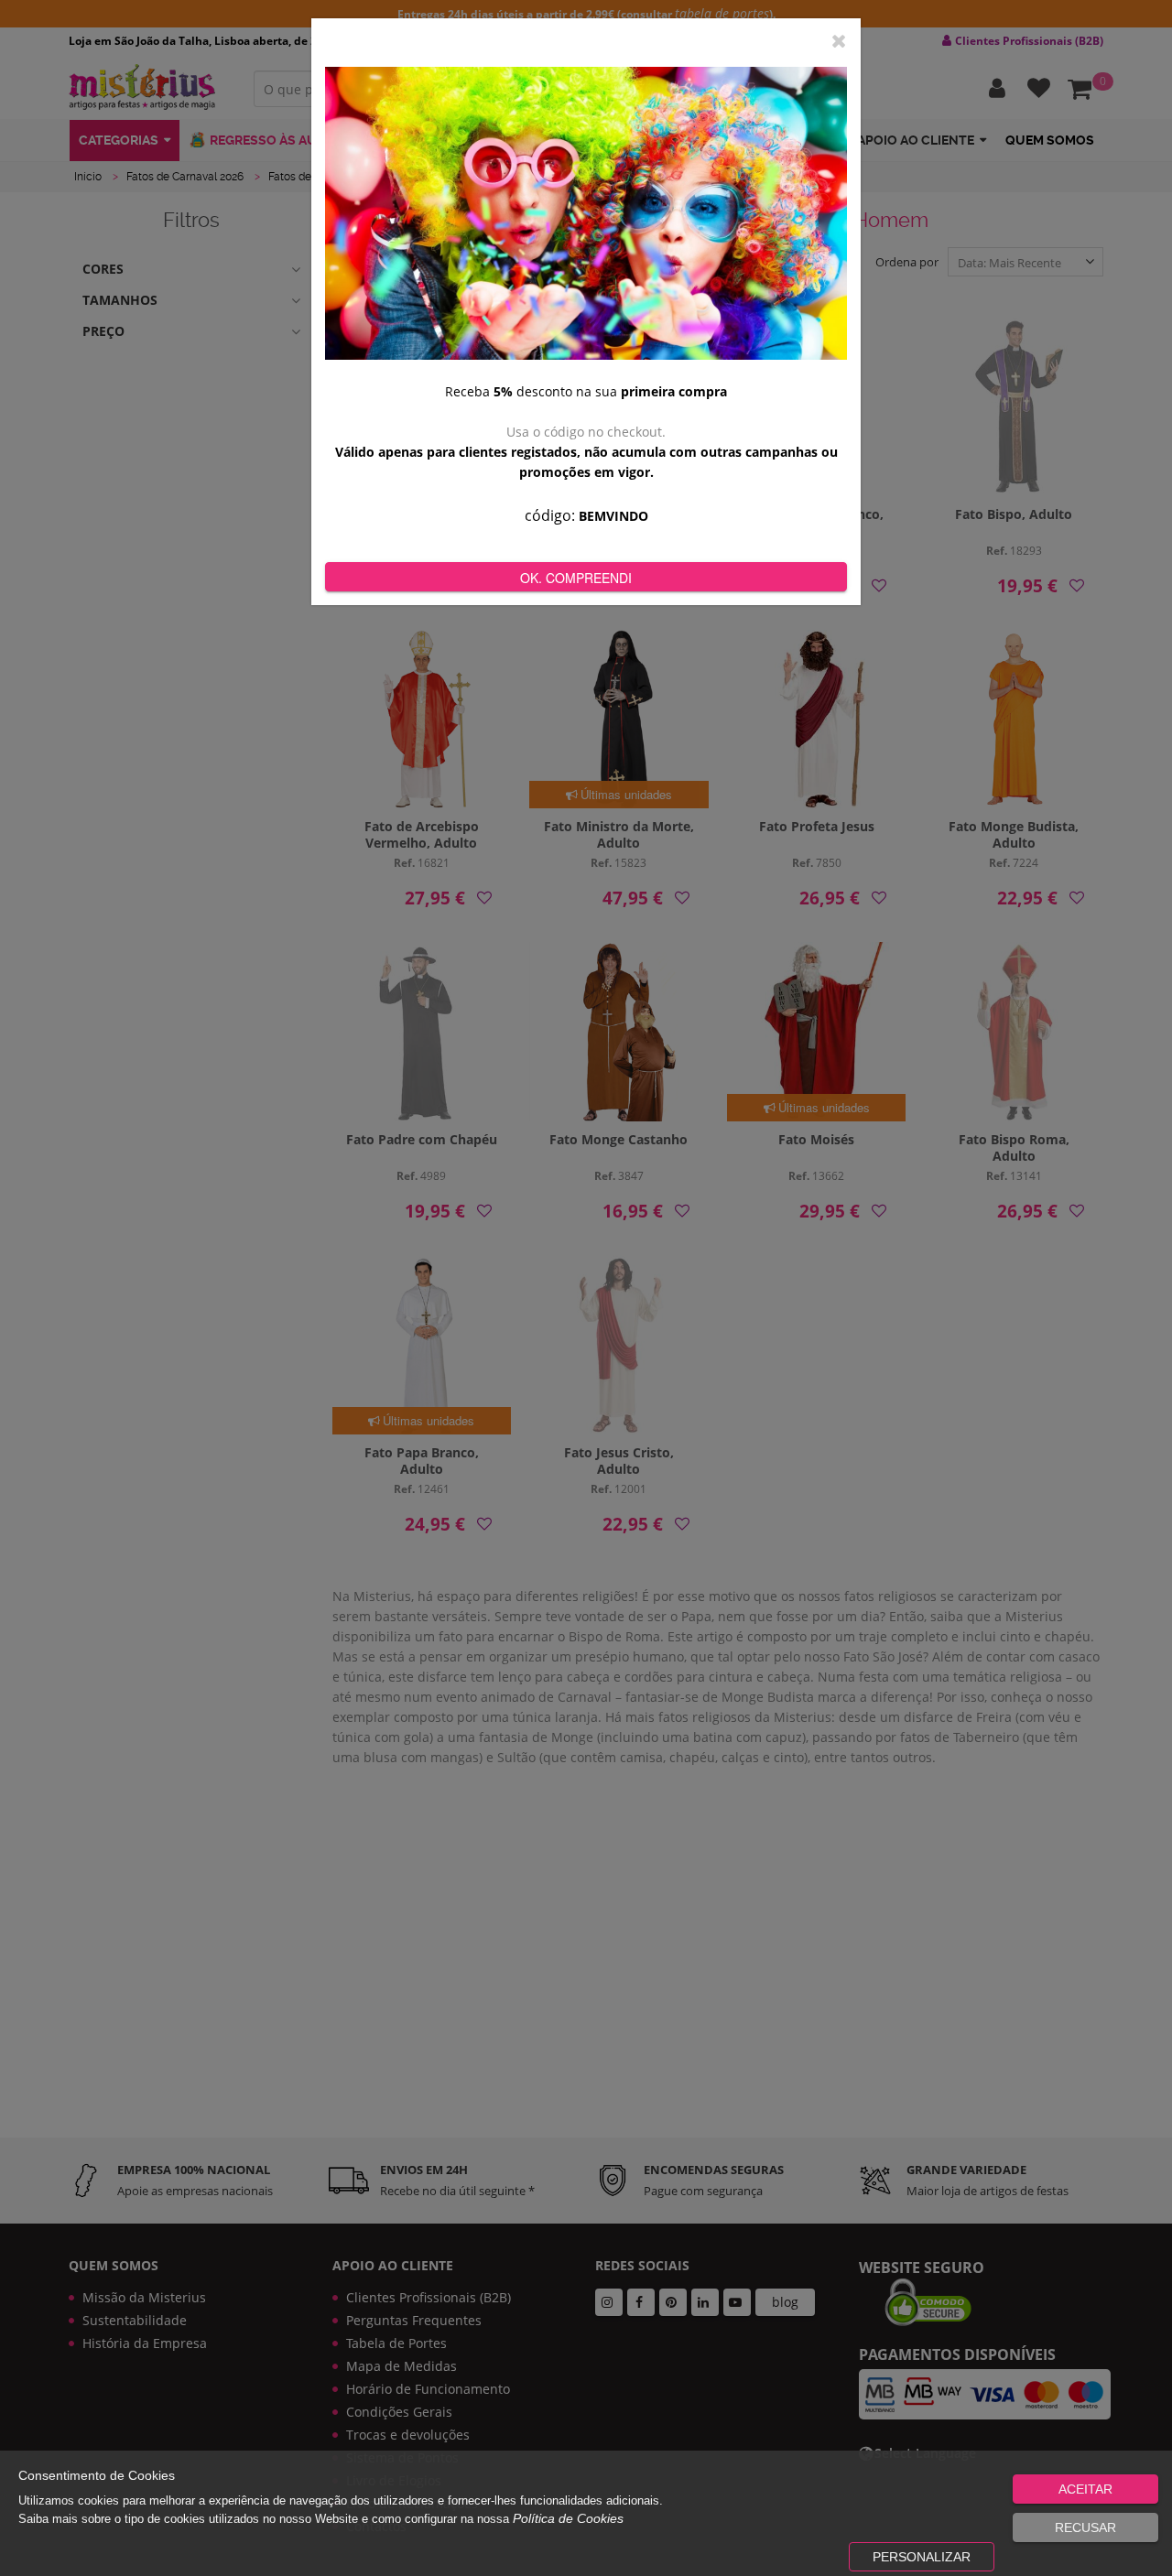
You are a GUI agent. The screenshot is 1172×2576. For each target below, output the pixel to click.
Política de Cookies (568, 2518)
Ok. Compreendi (576, 578)
